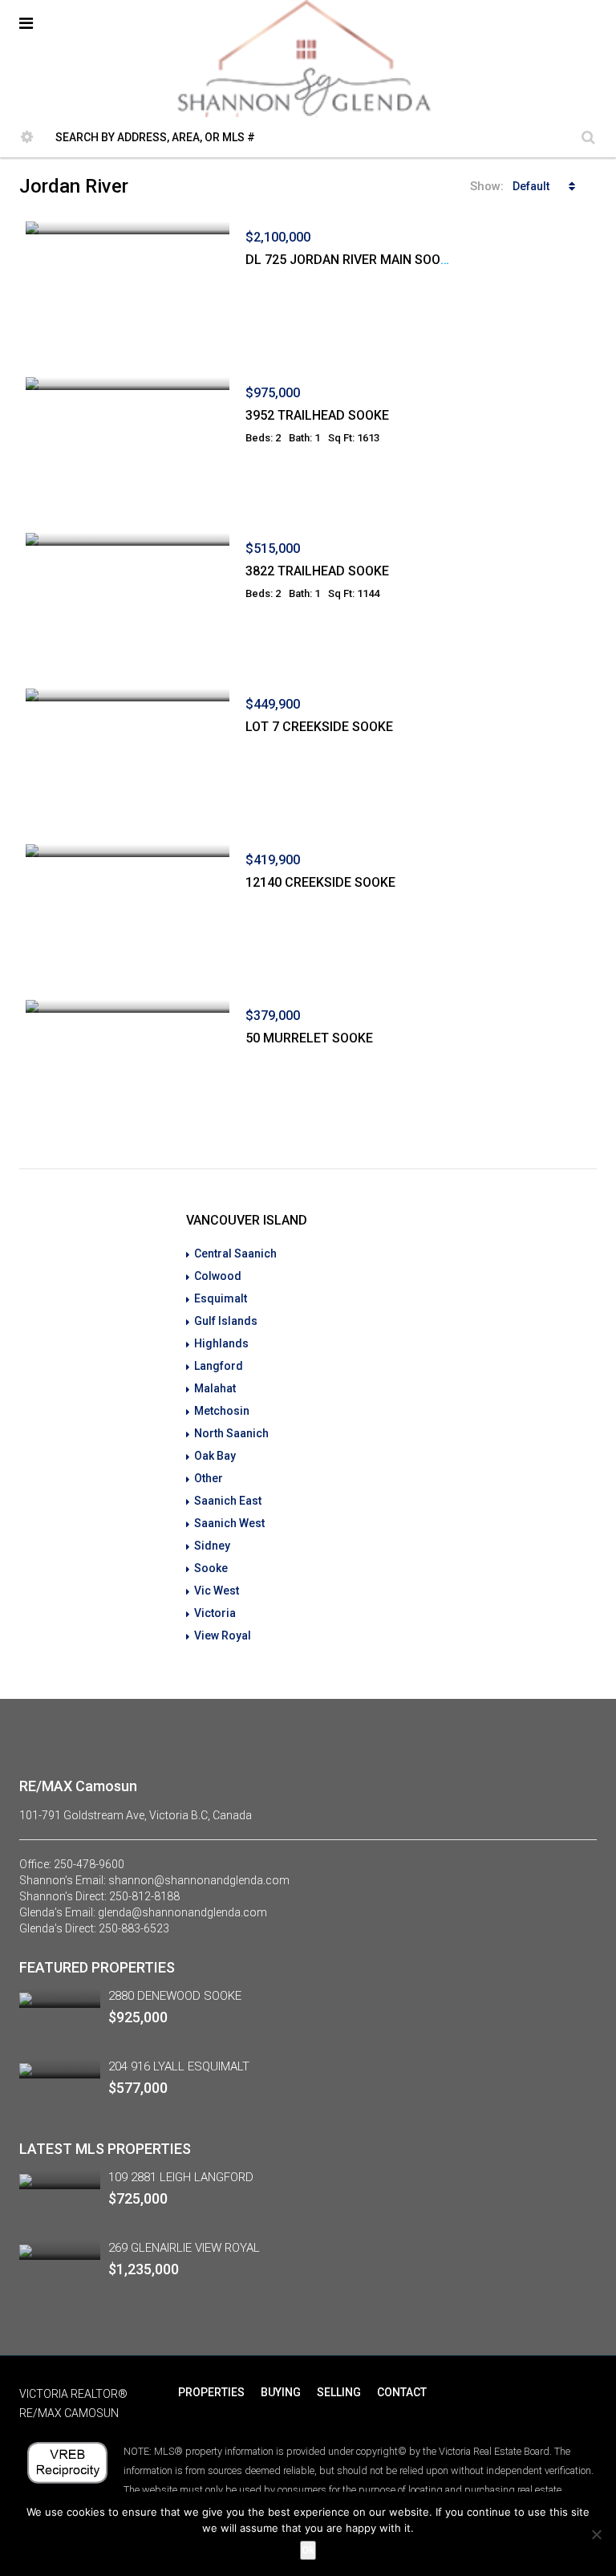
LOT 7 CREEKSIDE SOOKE (319, 727)
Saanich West (229, 1523)
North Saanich (231, 1433)
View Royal (223, 1635)
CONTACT (402, 2392)
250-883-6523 (134, 1928)
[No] (596, 2534)
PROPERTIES (211, 2392)
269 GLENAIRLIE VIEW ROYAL (184, 2248)
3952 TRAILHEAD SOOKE (317, 415)
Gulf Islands (226, 1321)
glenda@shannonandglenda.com (182, 1912)
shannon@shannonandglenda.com (199, 1880)
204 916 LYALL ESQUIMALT (179, 2066)
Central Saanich (235, 1253)
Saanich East (228, 1501)
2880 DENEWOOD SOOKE (175, 1996)
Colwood (218, 1276)
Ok (308, 2550)
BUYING (281, 2392)
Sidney (212, 1546)
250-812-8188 (144, 1896)
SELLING (339, 2392)
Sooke (211, 1568)
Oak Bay (215, 1456)
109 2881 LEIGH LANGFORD (181, 2177)
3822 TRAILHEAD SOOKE (317, 571)
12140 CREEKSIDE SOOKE (320, 882)
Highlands (221, 1343)
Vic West (217, 1591)
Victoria (215, 1613)
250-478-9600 (89, 1864)
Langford (219, 1366)
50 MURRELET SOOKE (309, 1038)
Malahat (215, 1388)
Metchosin (222, 1411)
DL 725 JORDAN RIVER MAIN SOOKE (351, 260)
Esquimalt (221, 1298)
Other (209, 1478)
